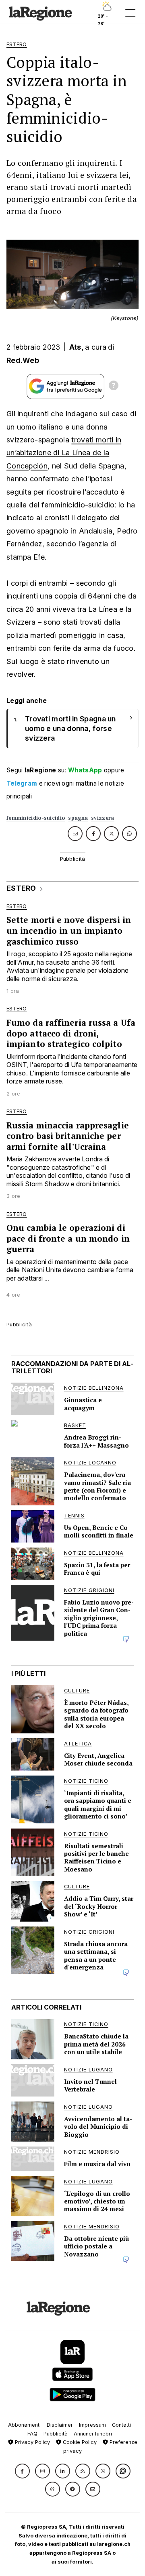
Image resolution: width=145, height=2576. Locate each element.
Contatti (121, 2425)
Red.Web (23, 360)
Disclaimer (60, 2425)
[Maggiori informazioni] (114, 387)
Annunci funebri (93, 2434)
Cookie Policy (79, 2442)
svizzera (103, 818)
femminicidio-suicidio (36, 818)
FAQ (32, 2434)
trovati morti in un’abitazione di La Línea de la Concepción (64, 453)
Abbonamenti (24, 2425)
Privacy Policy (32, 2442)
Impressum (92, 2425)
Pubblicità (56, 2434)
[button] (22, 2471)
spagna (78, 818)
